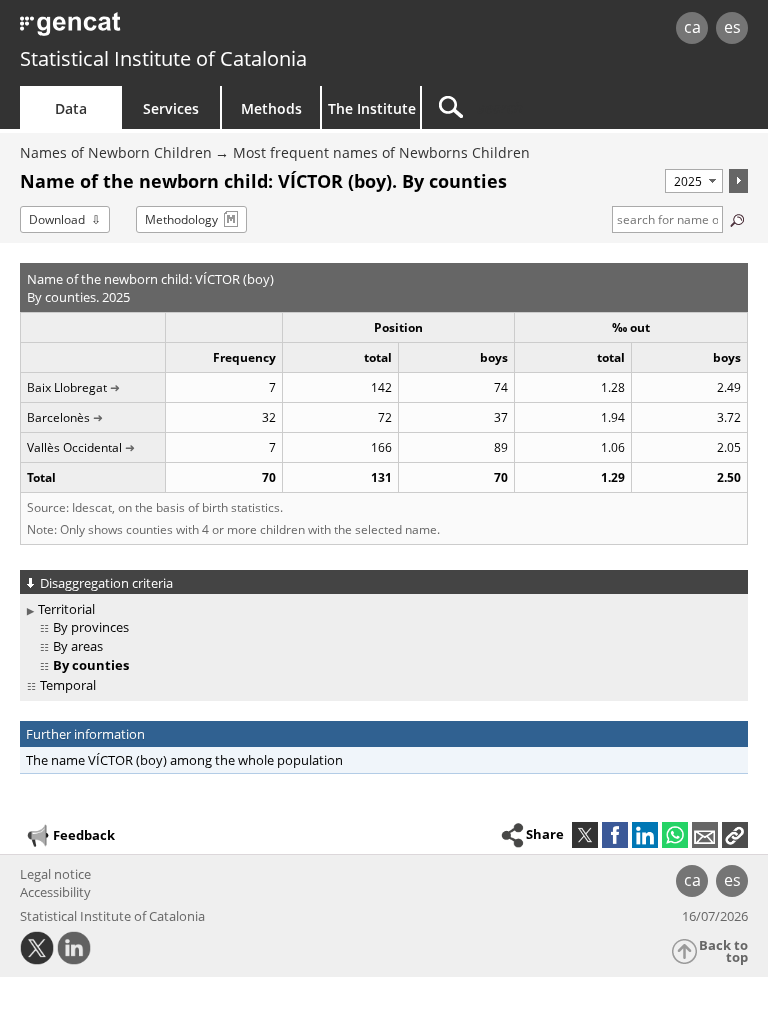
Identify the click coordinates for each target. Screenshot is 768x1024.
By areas (78, 646)
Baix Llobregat (67, 387)
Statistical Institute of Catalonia (163, 58)
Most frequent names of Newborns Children (381, 152)
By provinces (91, 627)
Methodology (181, 219)
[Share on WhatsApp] (675, 835)
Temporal (68, 685)
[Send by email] (705, 835)
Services (171, 108)
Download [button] (57, 219)
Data (71, 108)
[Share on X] (585, 835)
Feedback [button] (84, 835)
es (732, 27)
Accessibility (55, 892)
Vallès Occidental (74, 447)
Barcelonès (58, 417)
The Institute (372, 108)
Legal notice (55, 874)
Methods (271, 108)
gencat (165, 29)
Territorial (66, 609)
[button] (735, 835)
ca (692, 27)
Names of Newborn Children (116, 152)
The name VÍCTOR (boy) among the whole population (184, 760)
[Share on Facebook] (615, 835)
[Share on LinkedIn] (645, 835)
